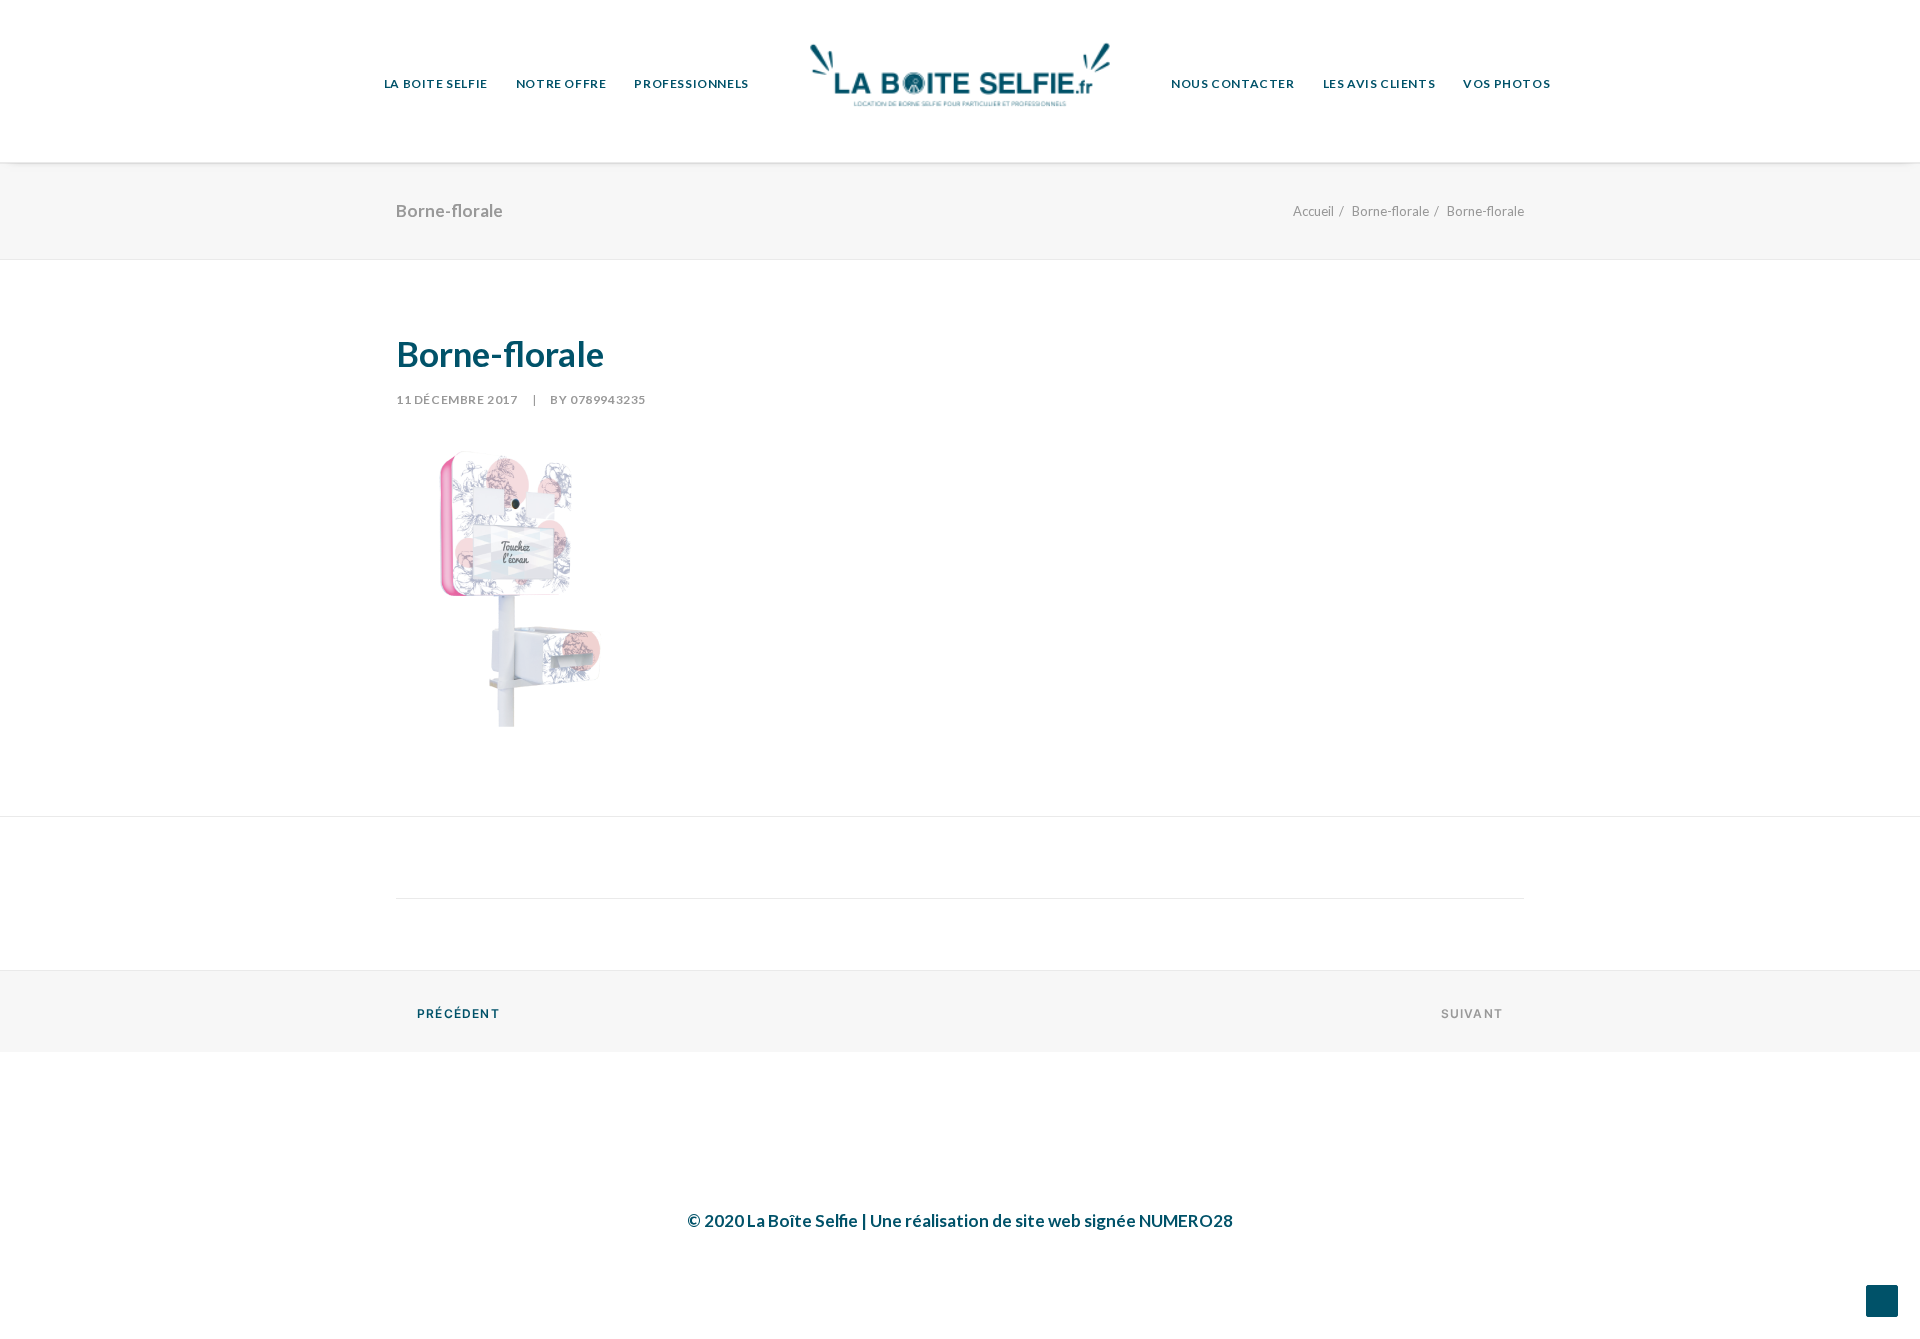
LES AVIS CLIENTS (1379, 83)
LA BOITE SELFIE (436, 83)
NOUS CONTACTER (1232, 83)
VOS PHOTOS (1506, 83)
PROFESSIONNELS (691, 83)
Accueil (1313, 211)
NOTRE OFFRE (561, 83)
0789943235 (608, 399)
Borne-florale (1390, 211)
